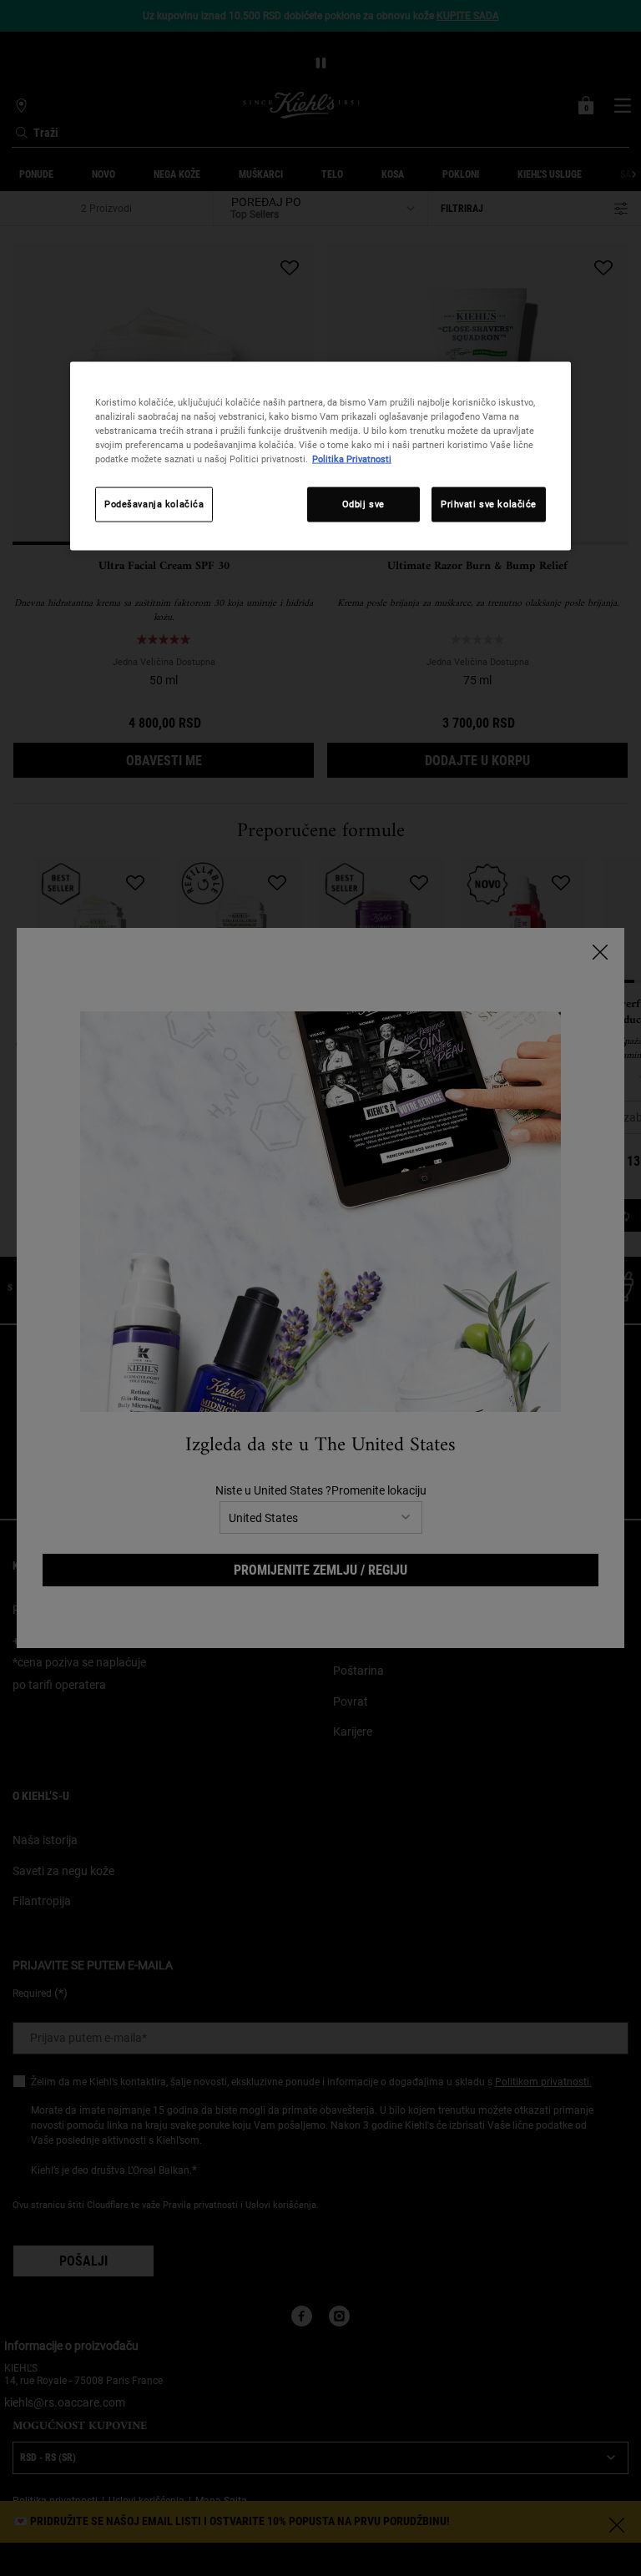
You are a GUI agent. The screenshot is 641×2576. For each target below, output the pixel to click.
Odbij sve (363, 504)
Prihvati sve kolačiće (489, 504)
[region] (320, 456)
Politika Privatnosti (352, 459)
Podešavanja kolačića (154, 504)
